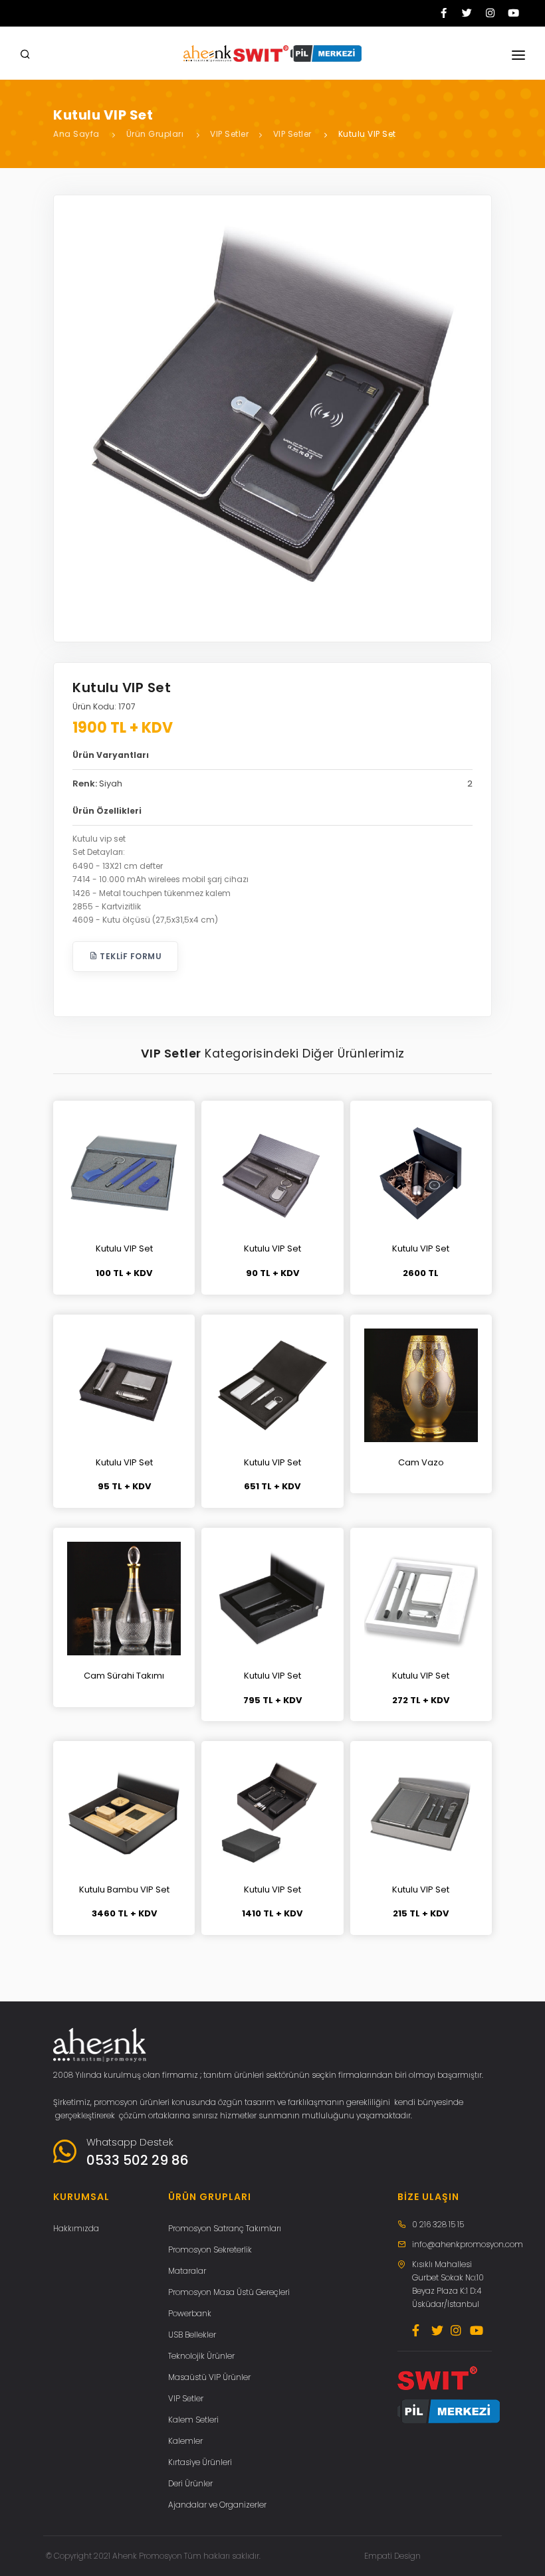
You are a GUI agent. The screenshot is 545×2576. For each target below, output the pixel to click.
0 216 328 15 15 (438, 2224)
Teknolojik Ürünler (201, 2356)
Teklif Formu (130, 956)
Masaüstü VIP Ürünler (209, 2377)
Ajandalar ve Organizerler (217, 2505)
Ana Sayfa (76, 134)
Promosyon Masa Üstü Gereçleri (229, 2292)
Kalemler (185, 2441)
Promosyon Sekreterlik (210, 2250)
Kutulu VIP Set (367, 134)
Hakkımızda (76, 2228)
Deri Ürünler (190, 2483)
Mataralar (187, 2271)
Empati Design (392, 2556)
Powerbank (190, 2313)
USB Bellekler (192, 2335)
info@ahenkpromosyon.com (468, 2244)
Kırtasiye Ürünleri (200, 2462)
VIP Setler (229, 134)
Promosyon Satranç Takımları (225, 2228)
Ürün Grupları (155, 134)
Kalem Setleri (193, 2420)
